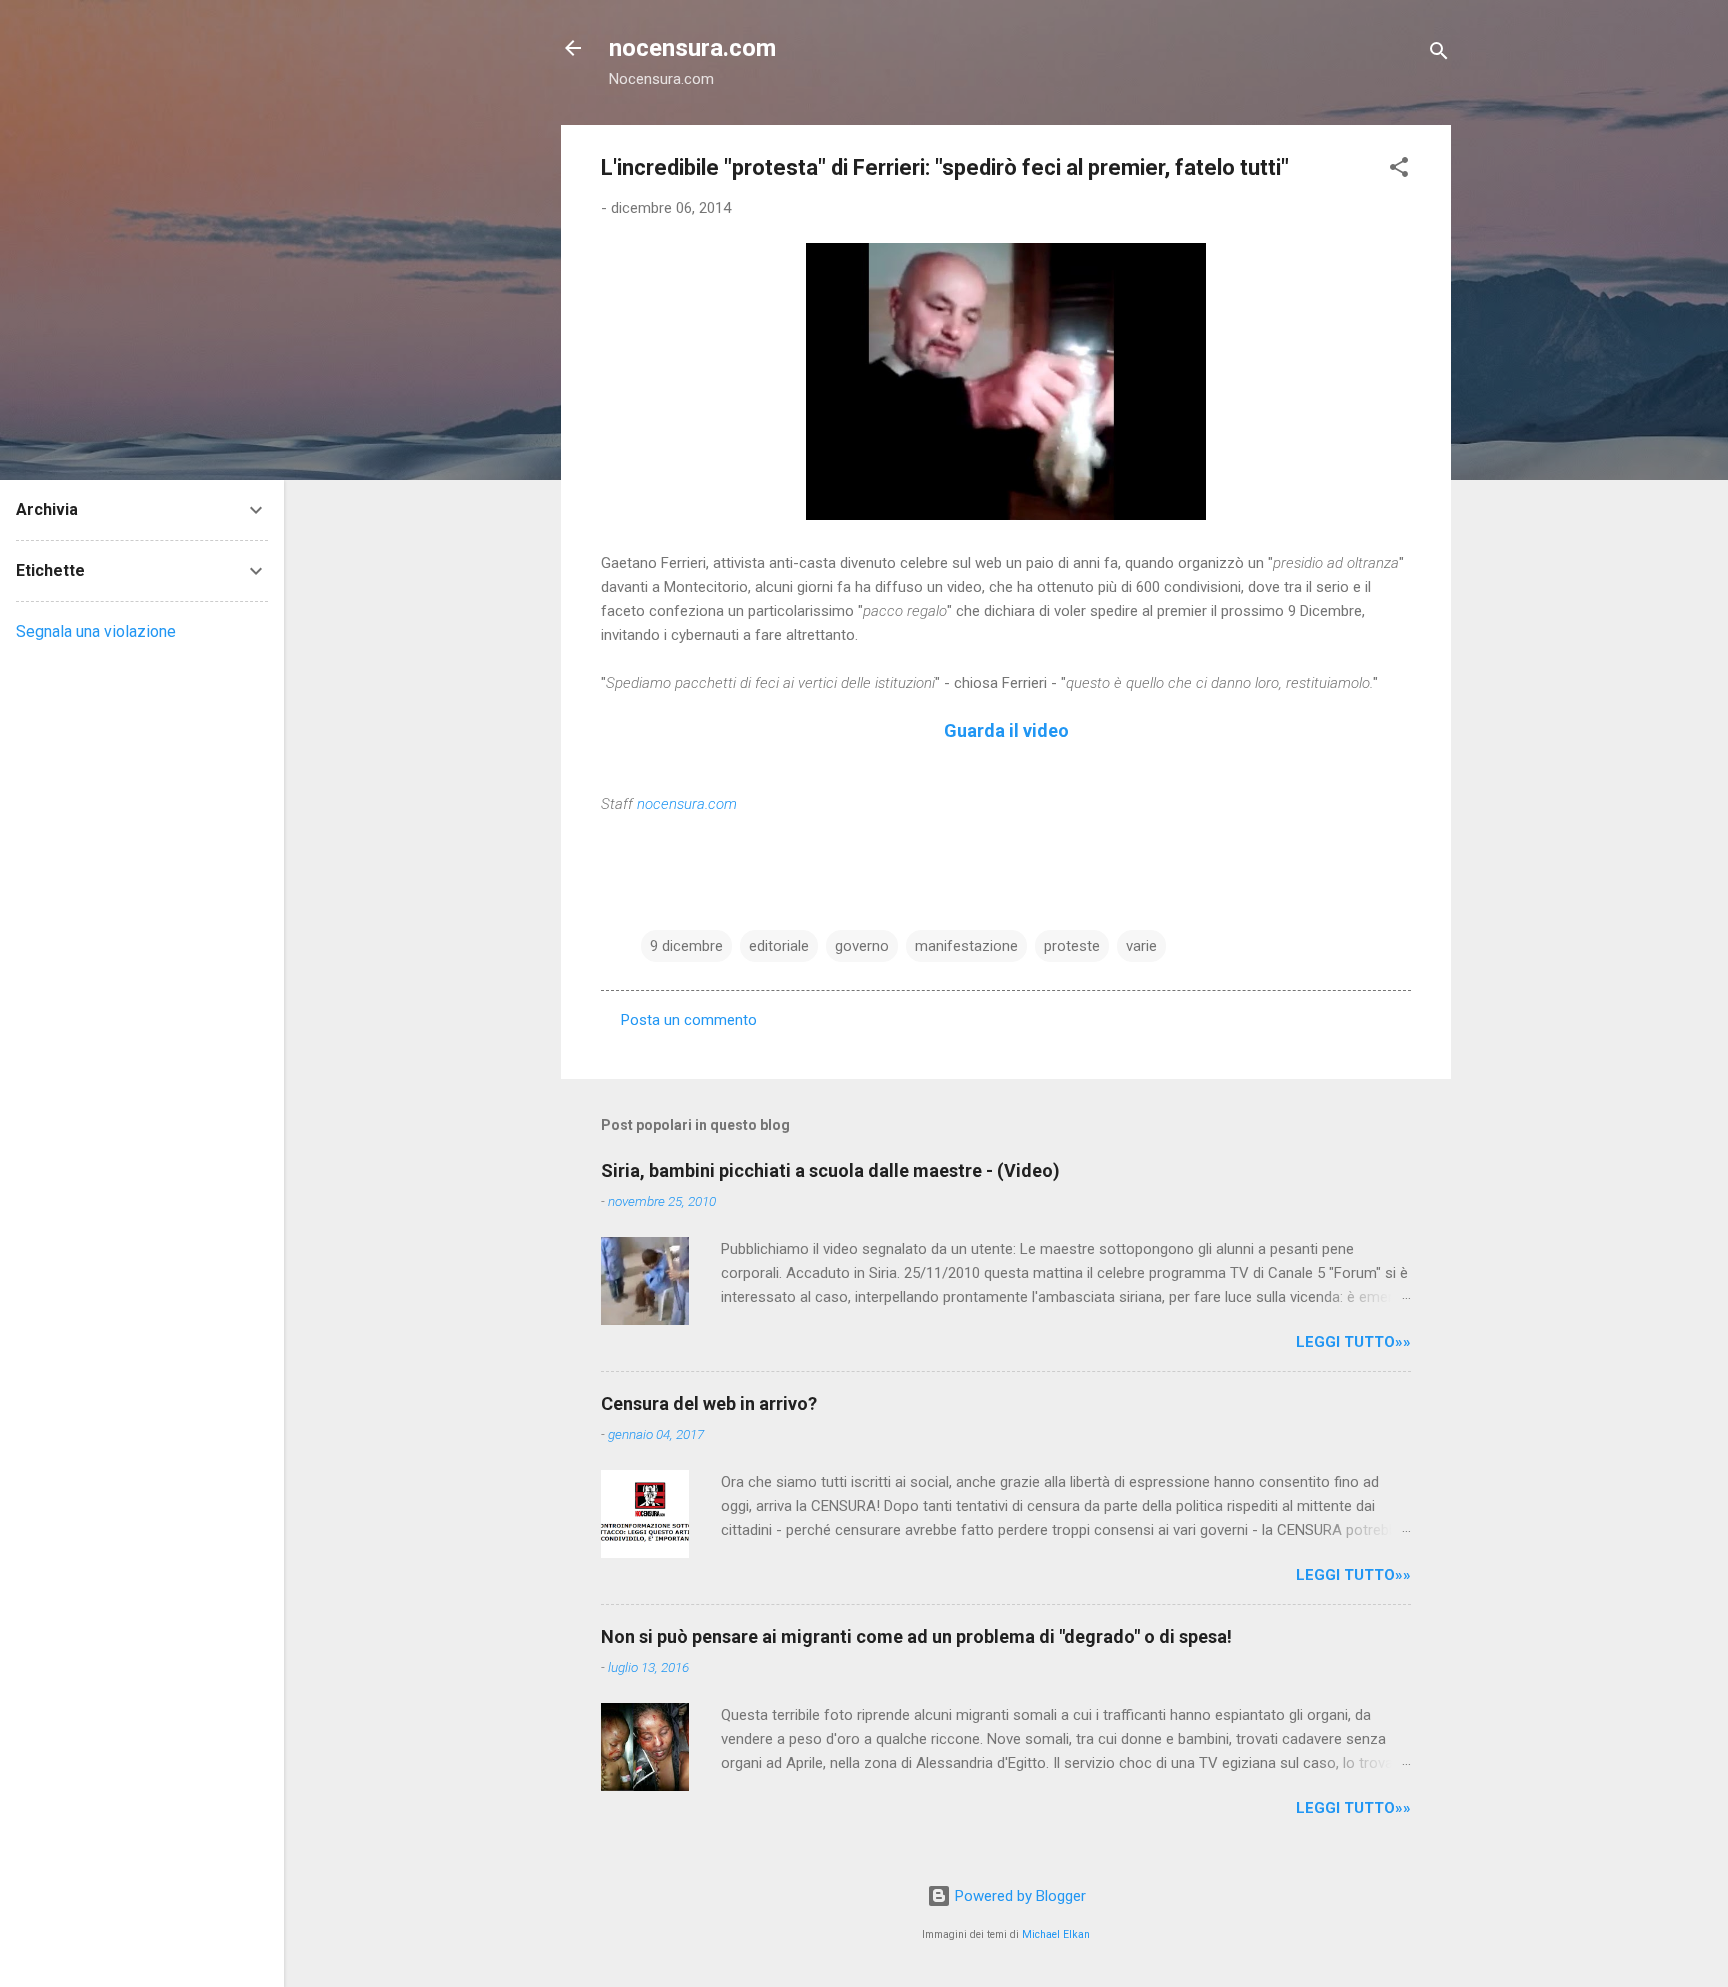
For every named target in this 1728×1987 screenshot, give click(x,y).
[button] (1399, 170)
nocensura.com (692, 48)
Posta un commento (689, 1020)
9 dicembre (686, 946)
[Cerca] (1439, 54)
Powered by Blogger (1018, 1896)
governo (862, 946)
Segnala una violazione (96, 631)
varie (1141, 946)
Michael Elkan (1056, 1934)
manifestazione (966, 946)
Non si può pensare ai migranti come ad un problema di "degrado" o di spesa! (916, 1636)
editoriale (779, 946)
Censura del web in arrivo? (709, 1403)
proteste (1072, 946)
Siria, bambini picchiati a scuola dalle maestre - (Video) (830, 1170)
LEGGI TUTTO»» (1353, 1342)
